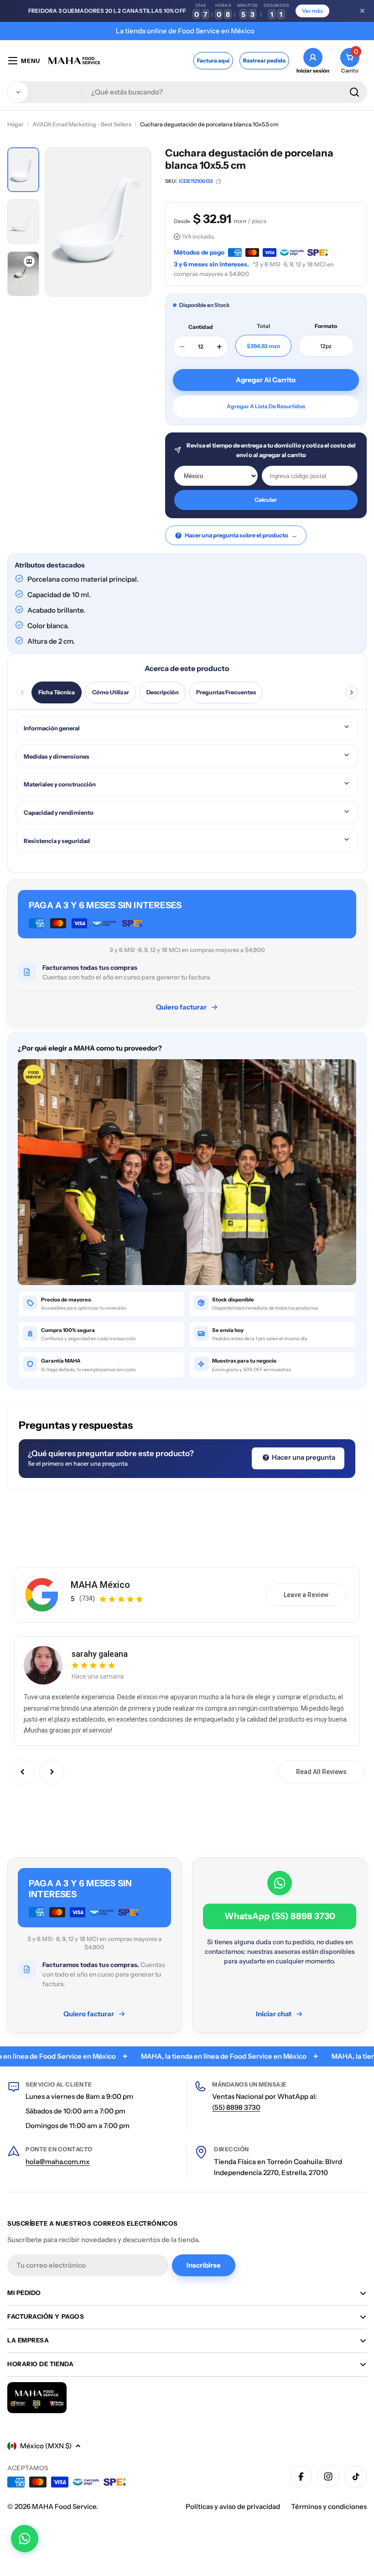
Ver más (312, 11)
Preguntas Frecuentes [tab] (226, 692)
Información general (52, 728)
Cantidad (201, 327)
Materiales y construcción (60, 784)
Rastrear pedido (264, 60)
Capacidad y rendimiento (59, 812)
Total (263, 326)
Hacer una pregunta (303, 1457)
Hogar (16, 124)
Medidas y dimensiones (57, 756)
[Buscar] (354, 92)
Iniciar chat (274, 2014)
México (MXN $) (46, 2446)
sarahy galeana (100, 1654)
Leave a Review (306, 1595)
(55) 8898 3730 (236, 2107)
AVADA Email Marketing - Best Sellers (82, 124)
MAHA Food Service (64, 2506)
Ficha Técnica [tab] (57, 692)
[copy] (218, 182)
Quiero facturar (181, 1007)
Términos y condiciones (329, 2506)
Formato (326, 326)
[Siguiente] (352, 692)
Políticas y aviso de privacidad (233, 2506)
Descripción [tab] (163, 692)
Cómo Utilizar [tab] (111, 692)
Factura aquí (213, 60)
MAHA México (100, 1585)
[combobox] (187, 92)
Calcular (266, 500)
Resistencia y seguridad (57, 841)
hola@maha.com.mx (58, 2162)
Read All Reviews (321, 1772)
